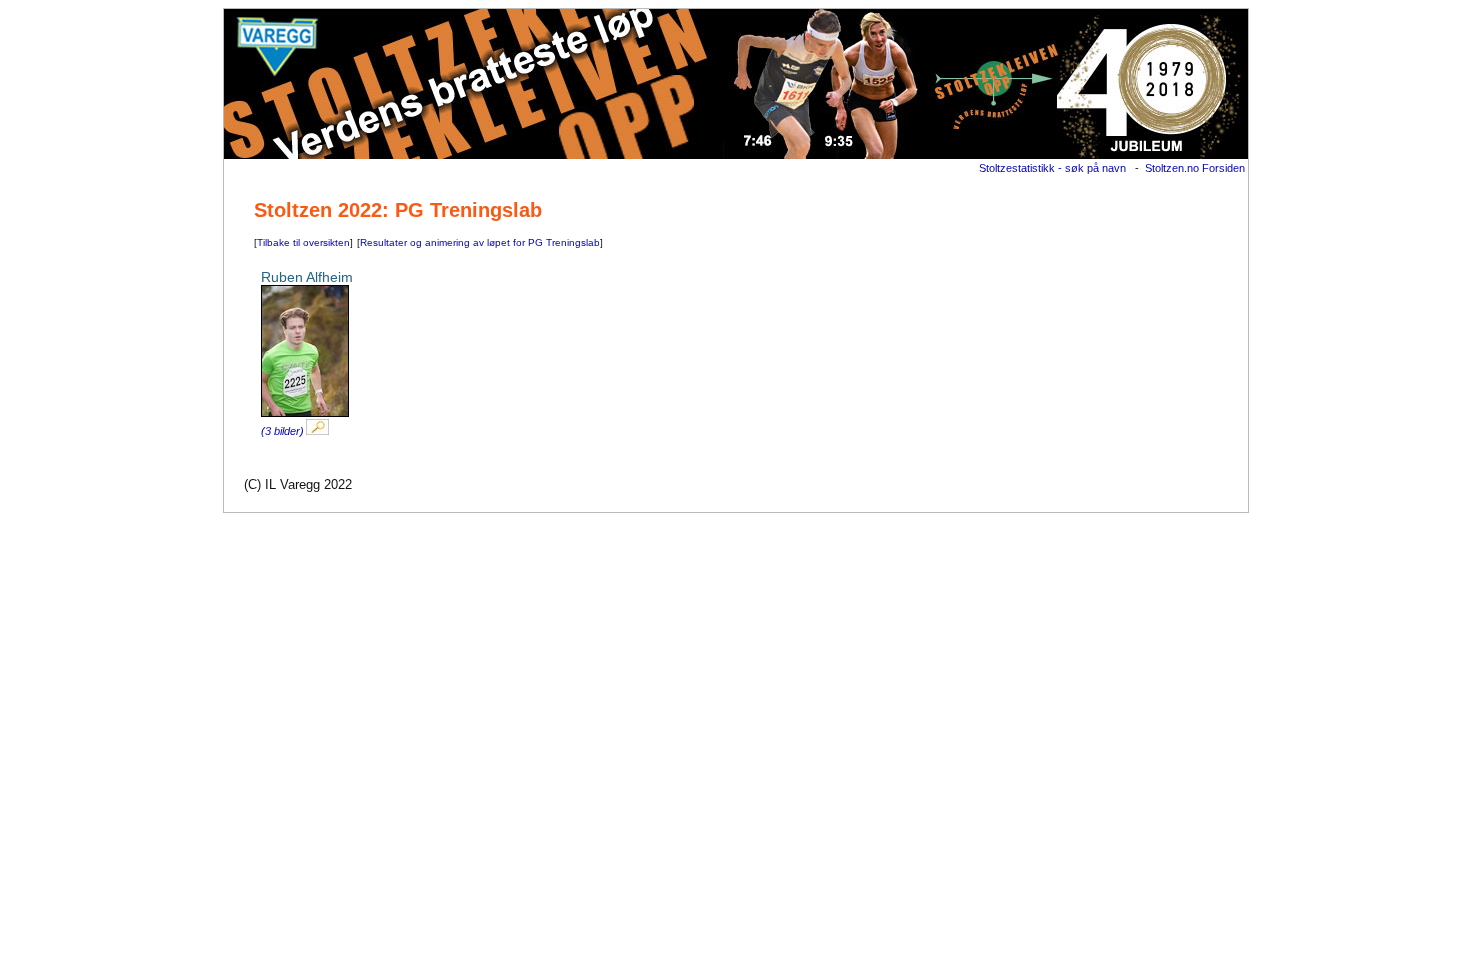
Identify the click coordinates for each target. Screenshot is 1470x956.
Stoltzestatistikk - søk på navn (1052, 168)
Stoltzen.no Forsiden (1195, 168)
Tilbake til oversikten (303, 242)
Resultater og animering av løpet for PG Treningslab (480, 242)
